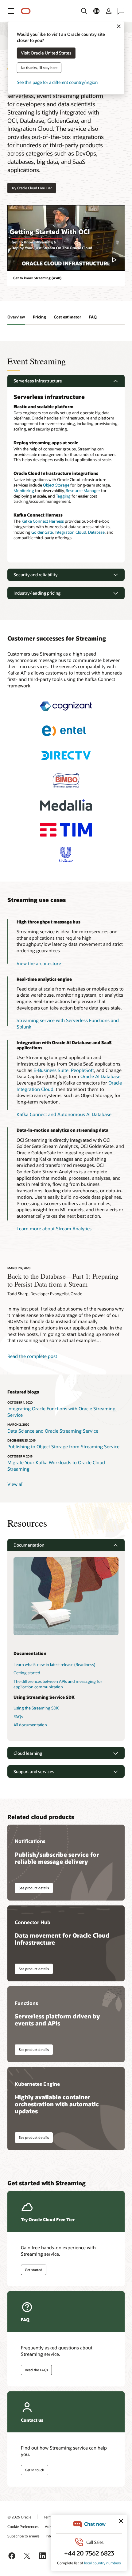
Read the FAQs (36, 2370)
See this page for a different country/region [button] (57, 83)
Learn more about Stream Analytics (54, 1228)
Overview (16, 317)
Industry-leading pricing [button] (37, 593)
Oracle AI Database (100, 1076)
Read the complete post (32, 1356)
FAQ (93, 317)
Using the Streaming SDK (36, 1708)
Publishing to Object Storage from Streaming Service (63, 1446)
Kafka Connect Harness (43, 521)
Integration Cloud (70, 532)
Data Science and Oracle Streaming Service (53, 1431)
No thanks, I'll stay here (39, 68)
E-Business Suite (51, 1070)
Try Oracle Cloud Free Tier (32, 188)
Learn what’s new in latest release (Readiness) (54, 1664)
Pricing (39, 317)
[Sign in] (109, 11)
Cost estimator (67, 317)
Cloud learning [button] (28, 1753)
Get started (34, 2270)
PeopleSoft (82, 1070)
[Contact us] (121, 11)
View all (16, 1484)
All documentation (30, 1725)
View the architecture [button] (39, 963)
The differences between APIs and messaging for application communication (58, 1684)
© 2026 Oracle (19, 2517)
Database (96, 532)
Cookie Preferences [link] (23, 2526)
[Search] (84, 11)
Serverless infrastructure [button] (38, 381)
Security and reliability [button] (35, 575)
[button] (11, 11)
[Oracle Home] (26, 11)
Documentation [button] (29, 1545)
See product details (34, 1888)
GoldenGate (42, 532)
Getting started (27, 1673)
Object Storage (56, 485)
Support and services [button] (34, 1771)
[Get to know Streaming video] (66, 238)
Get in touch (35, 2470)
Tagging (63, 496)
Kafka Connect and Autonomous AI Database (64, 1114)
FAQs (18, 1717)
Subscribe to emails (23, 2536)
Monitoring (24, 491)
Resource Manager (83, 491)
